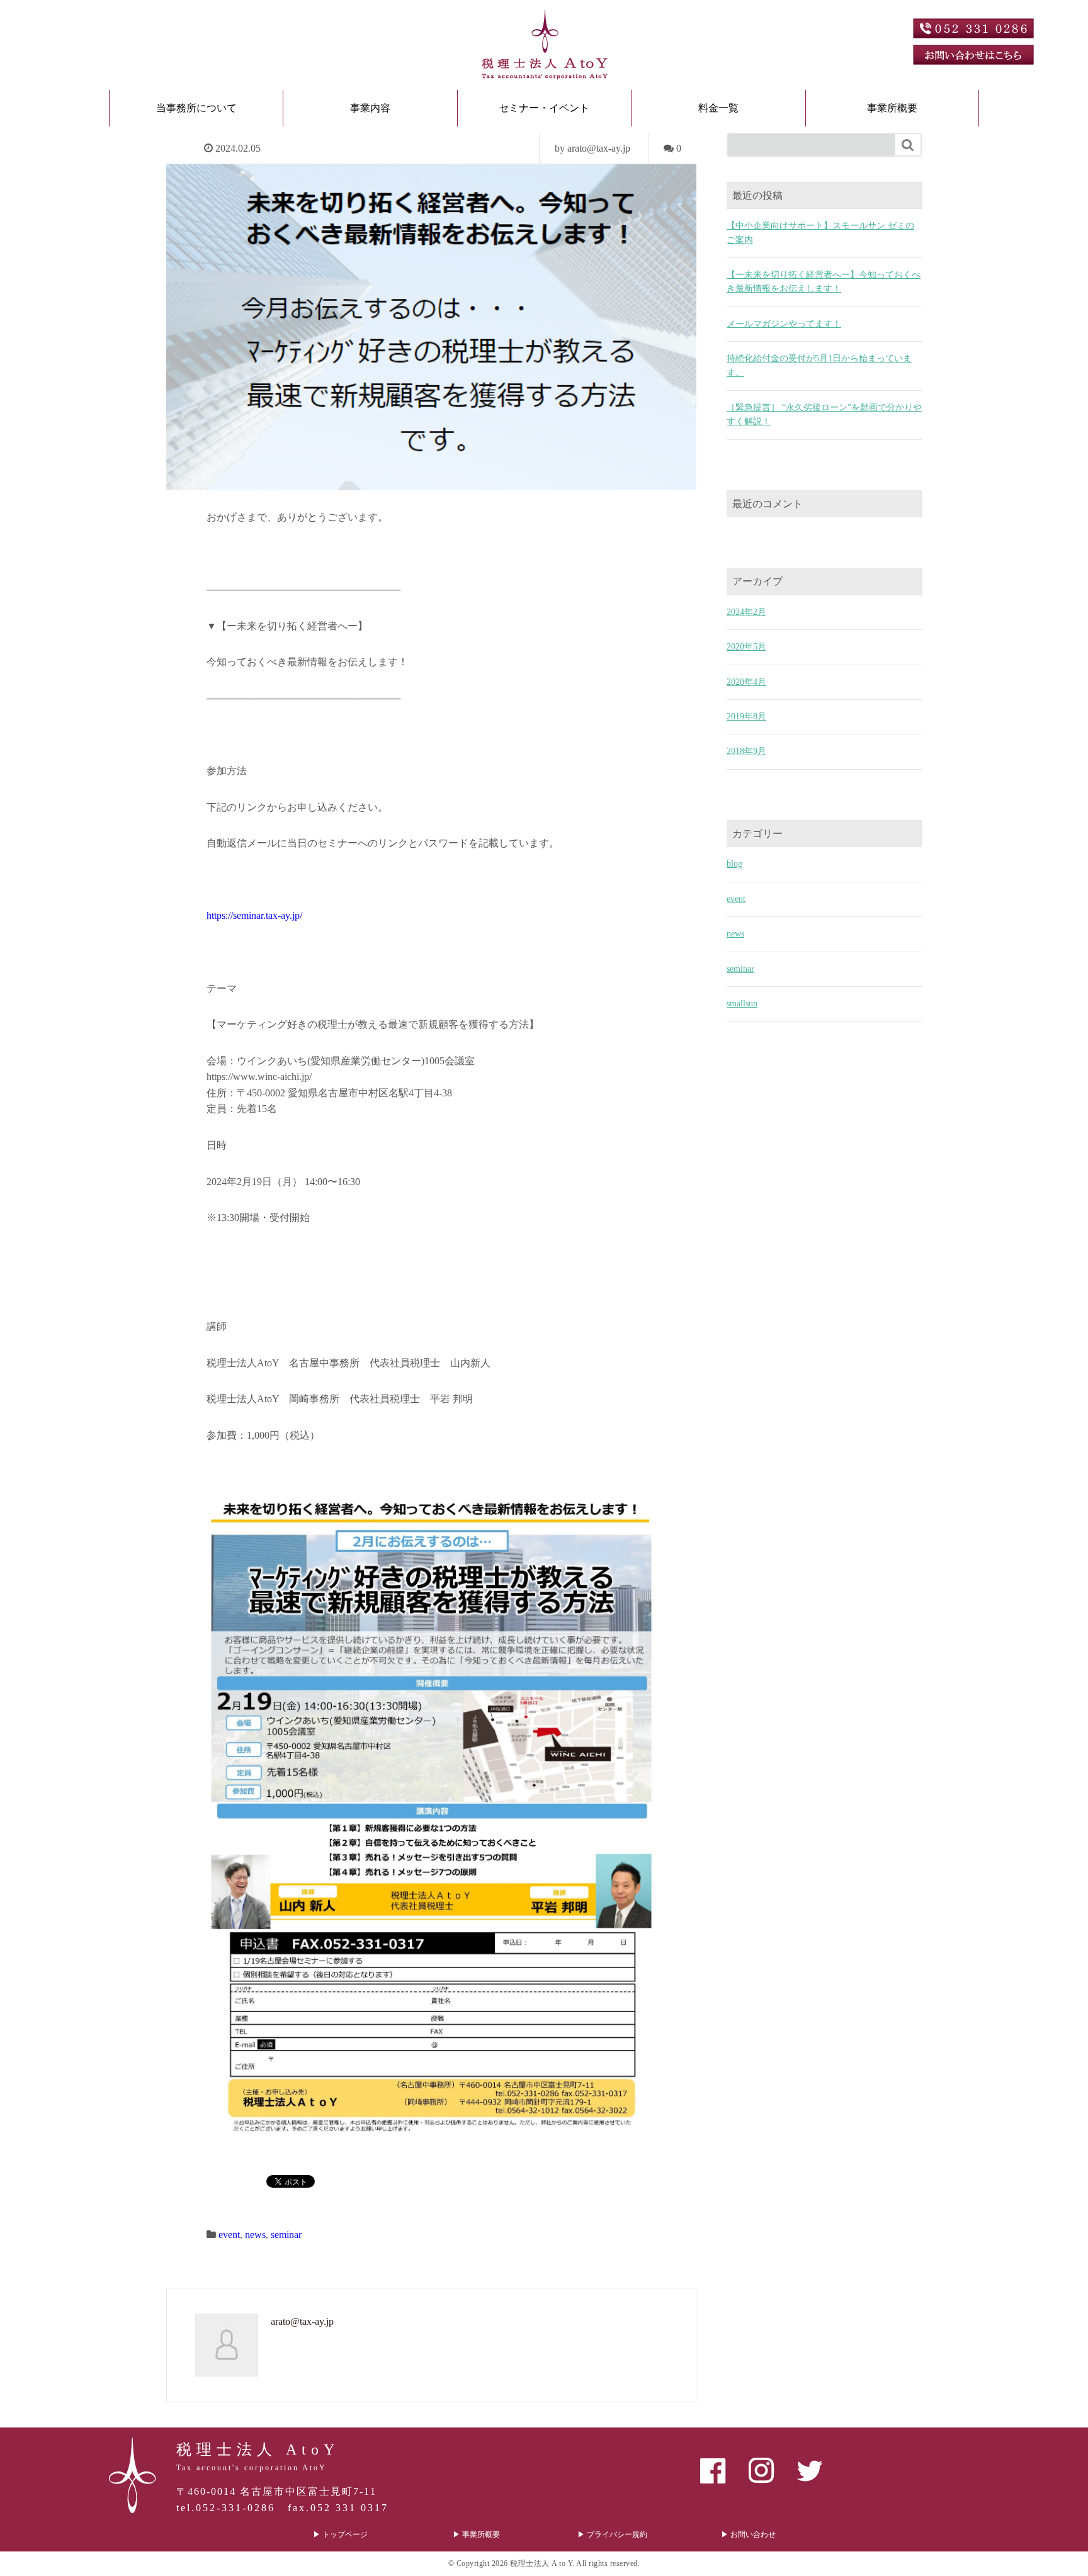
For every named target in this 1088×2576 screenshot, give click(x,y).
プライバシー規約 (617, 2534)
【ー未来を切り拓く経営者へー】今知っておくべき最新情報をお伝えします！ (824, 282)
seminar (286, 2235)
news (255, 2235)
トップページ (345, 2534)
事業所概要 (892, 108)
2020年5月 (746, 647)
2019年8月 (746, 717)
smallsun (742, 1004)
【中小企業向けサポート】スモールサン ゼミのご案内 (820, 233)
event (229, 2235)
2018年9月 (746, 751)
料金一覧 (718, 108)
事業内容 (370, 108)
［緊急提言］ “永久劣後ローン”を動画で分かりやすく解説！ (824, 414)
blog (734, 864)
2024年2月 (746, 612)
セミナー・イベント (544, 108)
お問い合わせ (753, 2534)
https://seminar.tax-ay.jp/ (254, 915)
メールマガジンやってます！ (784, 324)
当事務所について (196, 108)
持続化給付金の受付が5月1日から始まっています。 (819, 365)
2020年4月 (746, 682)
